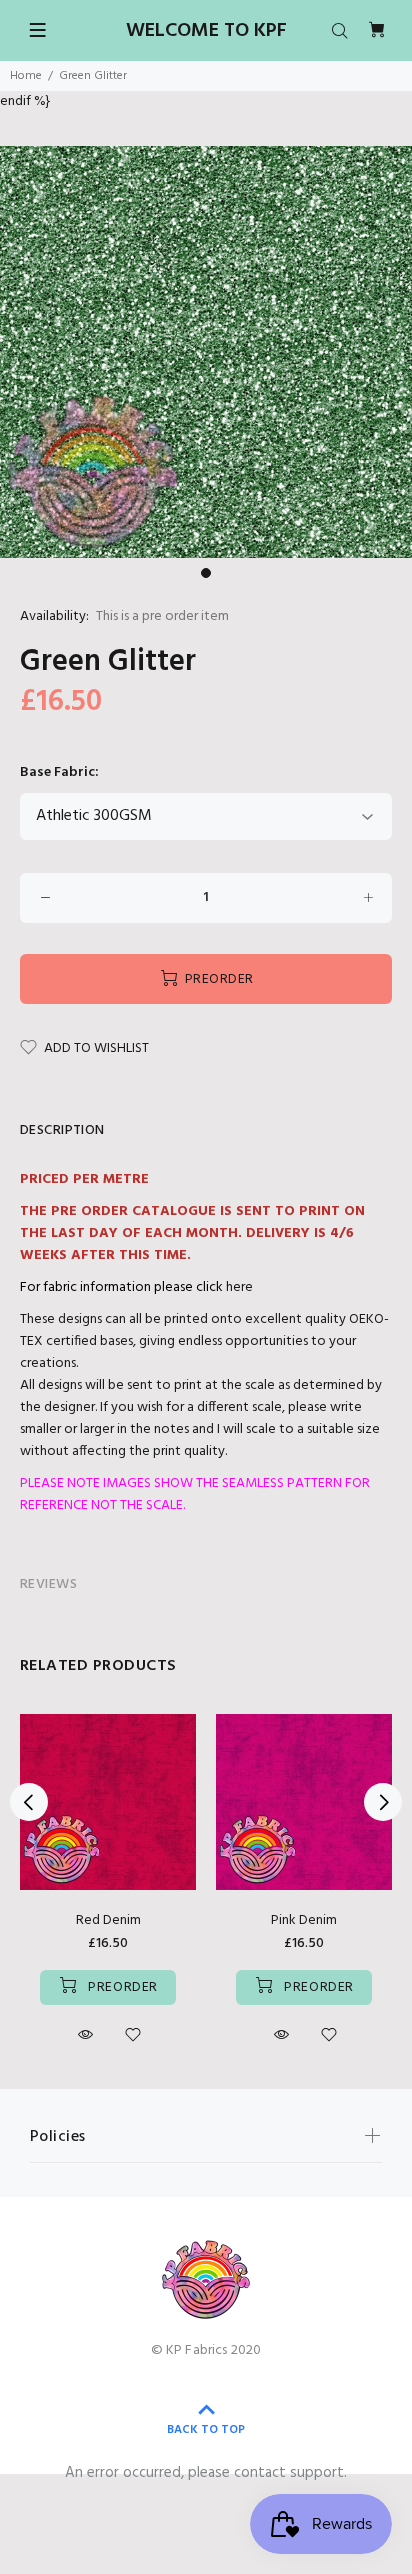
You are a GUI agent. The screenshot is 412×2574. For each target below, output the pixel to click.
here (239, 1287)
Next (383, 1802)
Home (26, 76)
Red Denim (108, 1920)
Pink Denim (304, 1920)
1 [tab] (206, 573)
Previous (29, 1802)
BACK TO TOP (206, 2430)
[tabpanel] (206, 352)
